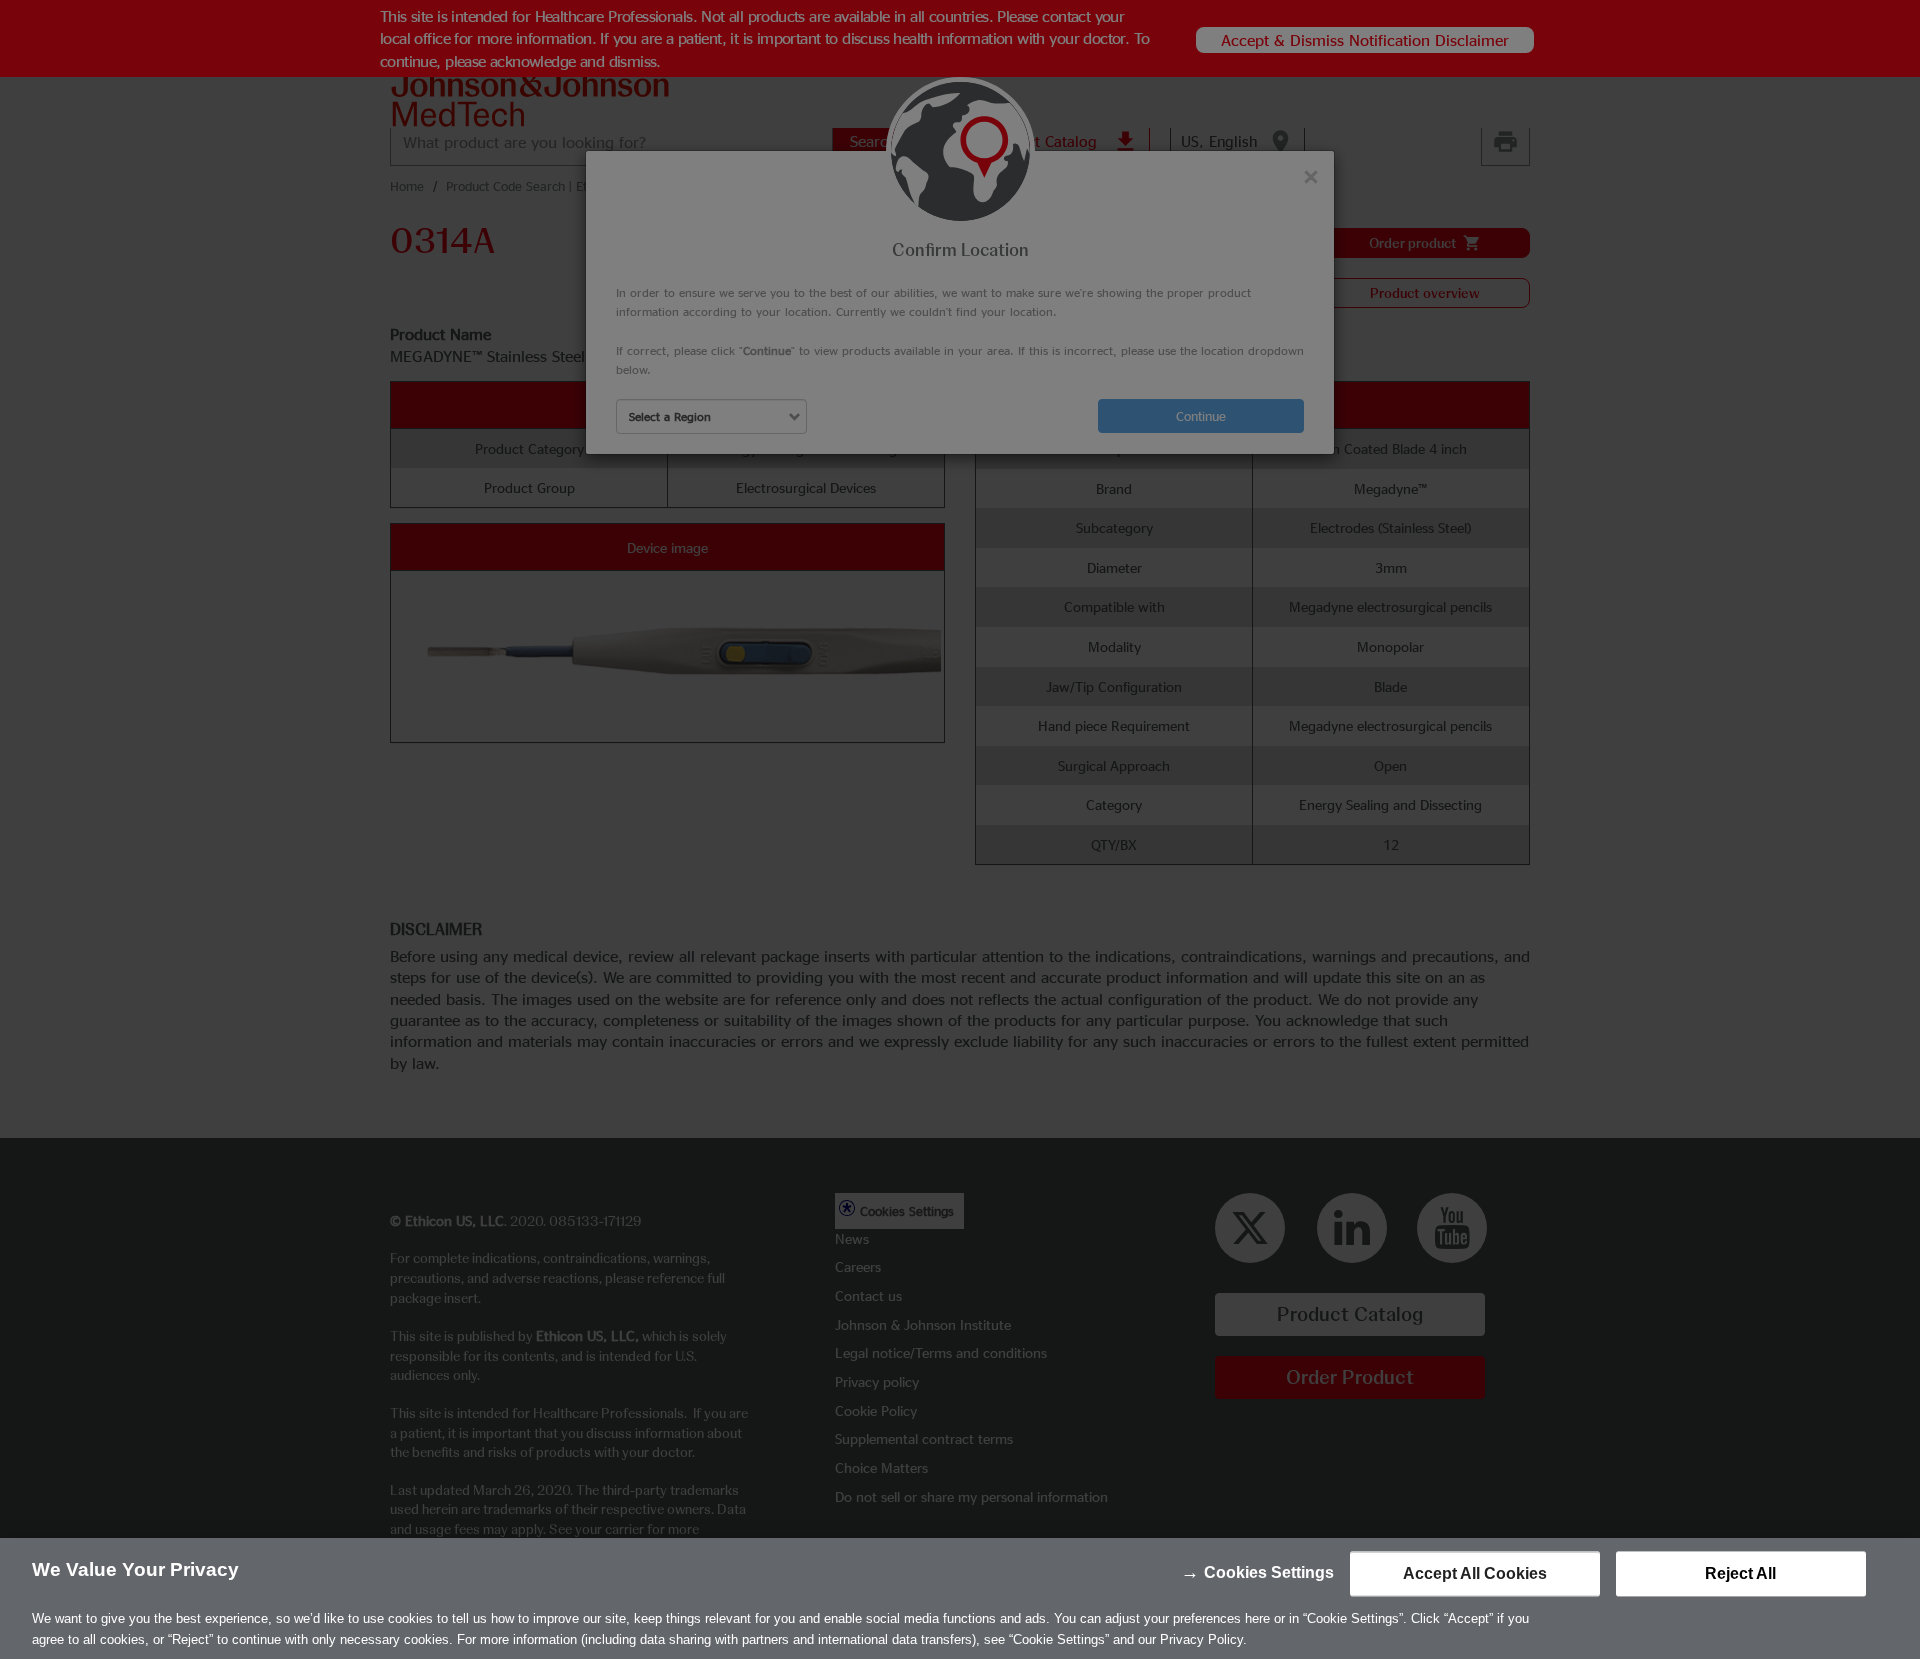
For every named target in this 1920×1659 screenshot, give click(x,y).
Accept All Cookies (1475, 1573)
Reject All (1740, 1573)
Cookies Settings (1269, 1572)
